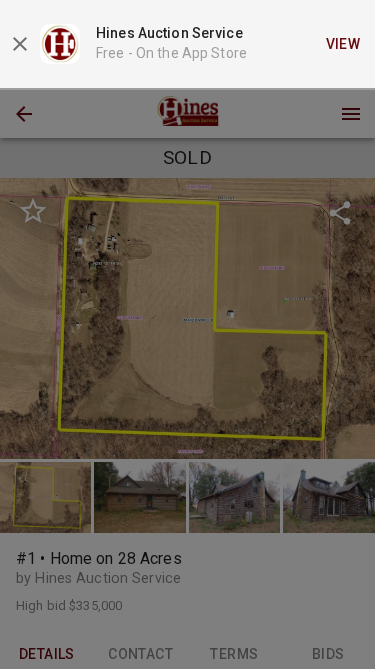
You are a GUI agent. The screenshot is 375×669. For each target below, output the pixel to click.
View (343, 44)
